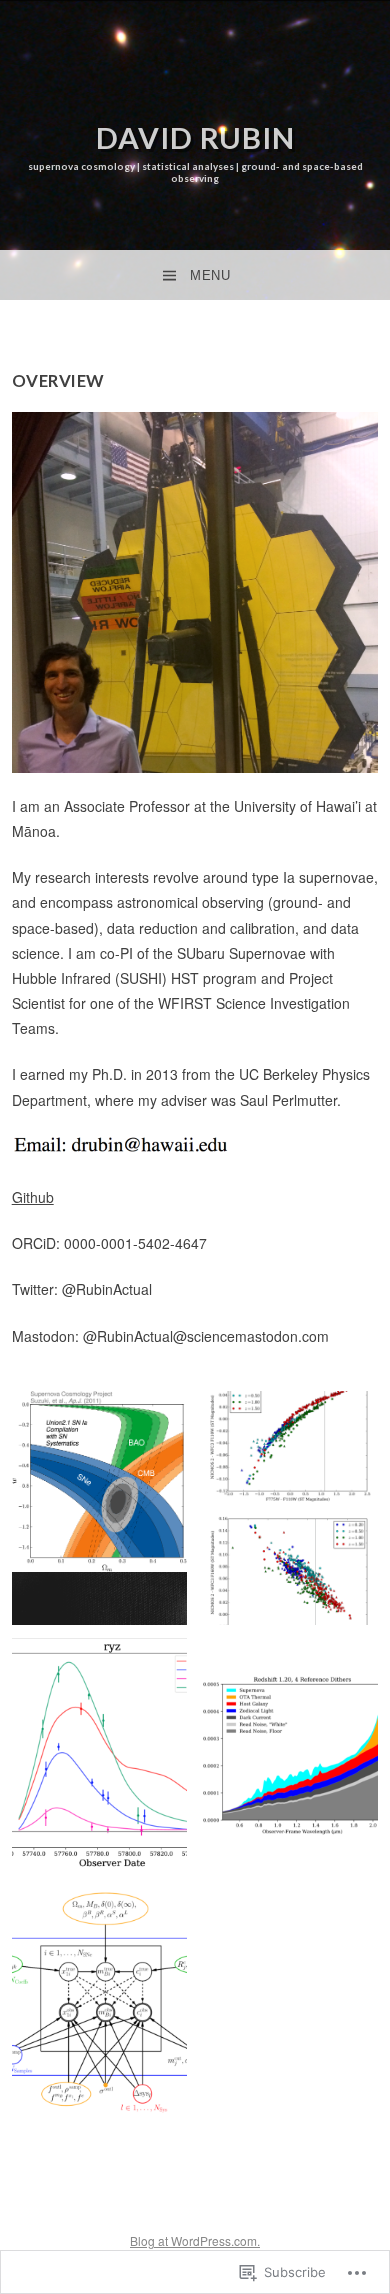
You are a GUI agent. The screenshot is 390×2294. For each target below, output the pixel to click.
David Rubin (195, 137)
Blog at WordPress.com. (195, 2240)
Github (33, 1197)
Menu (210, 275)
